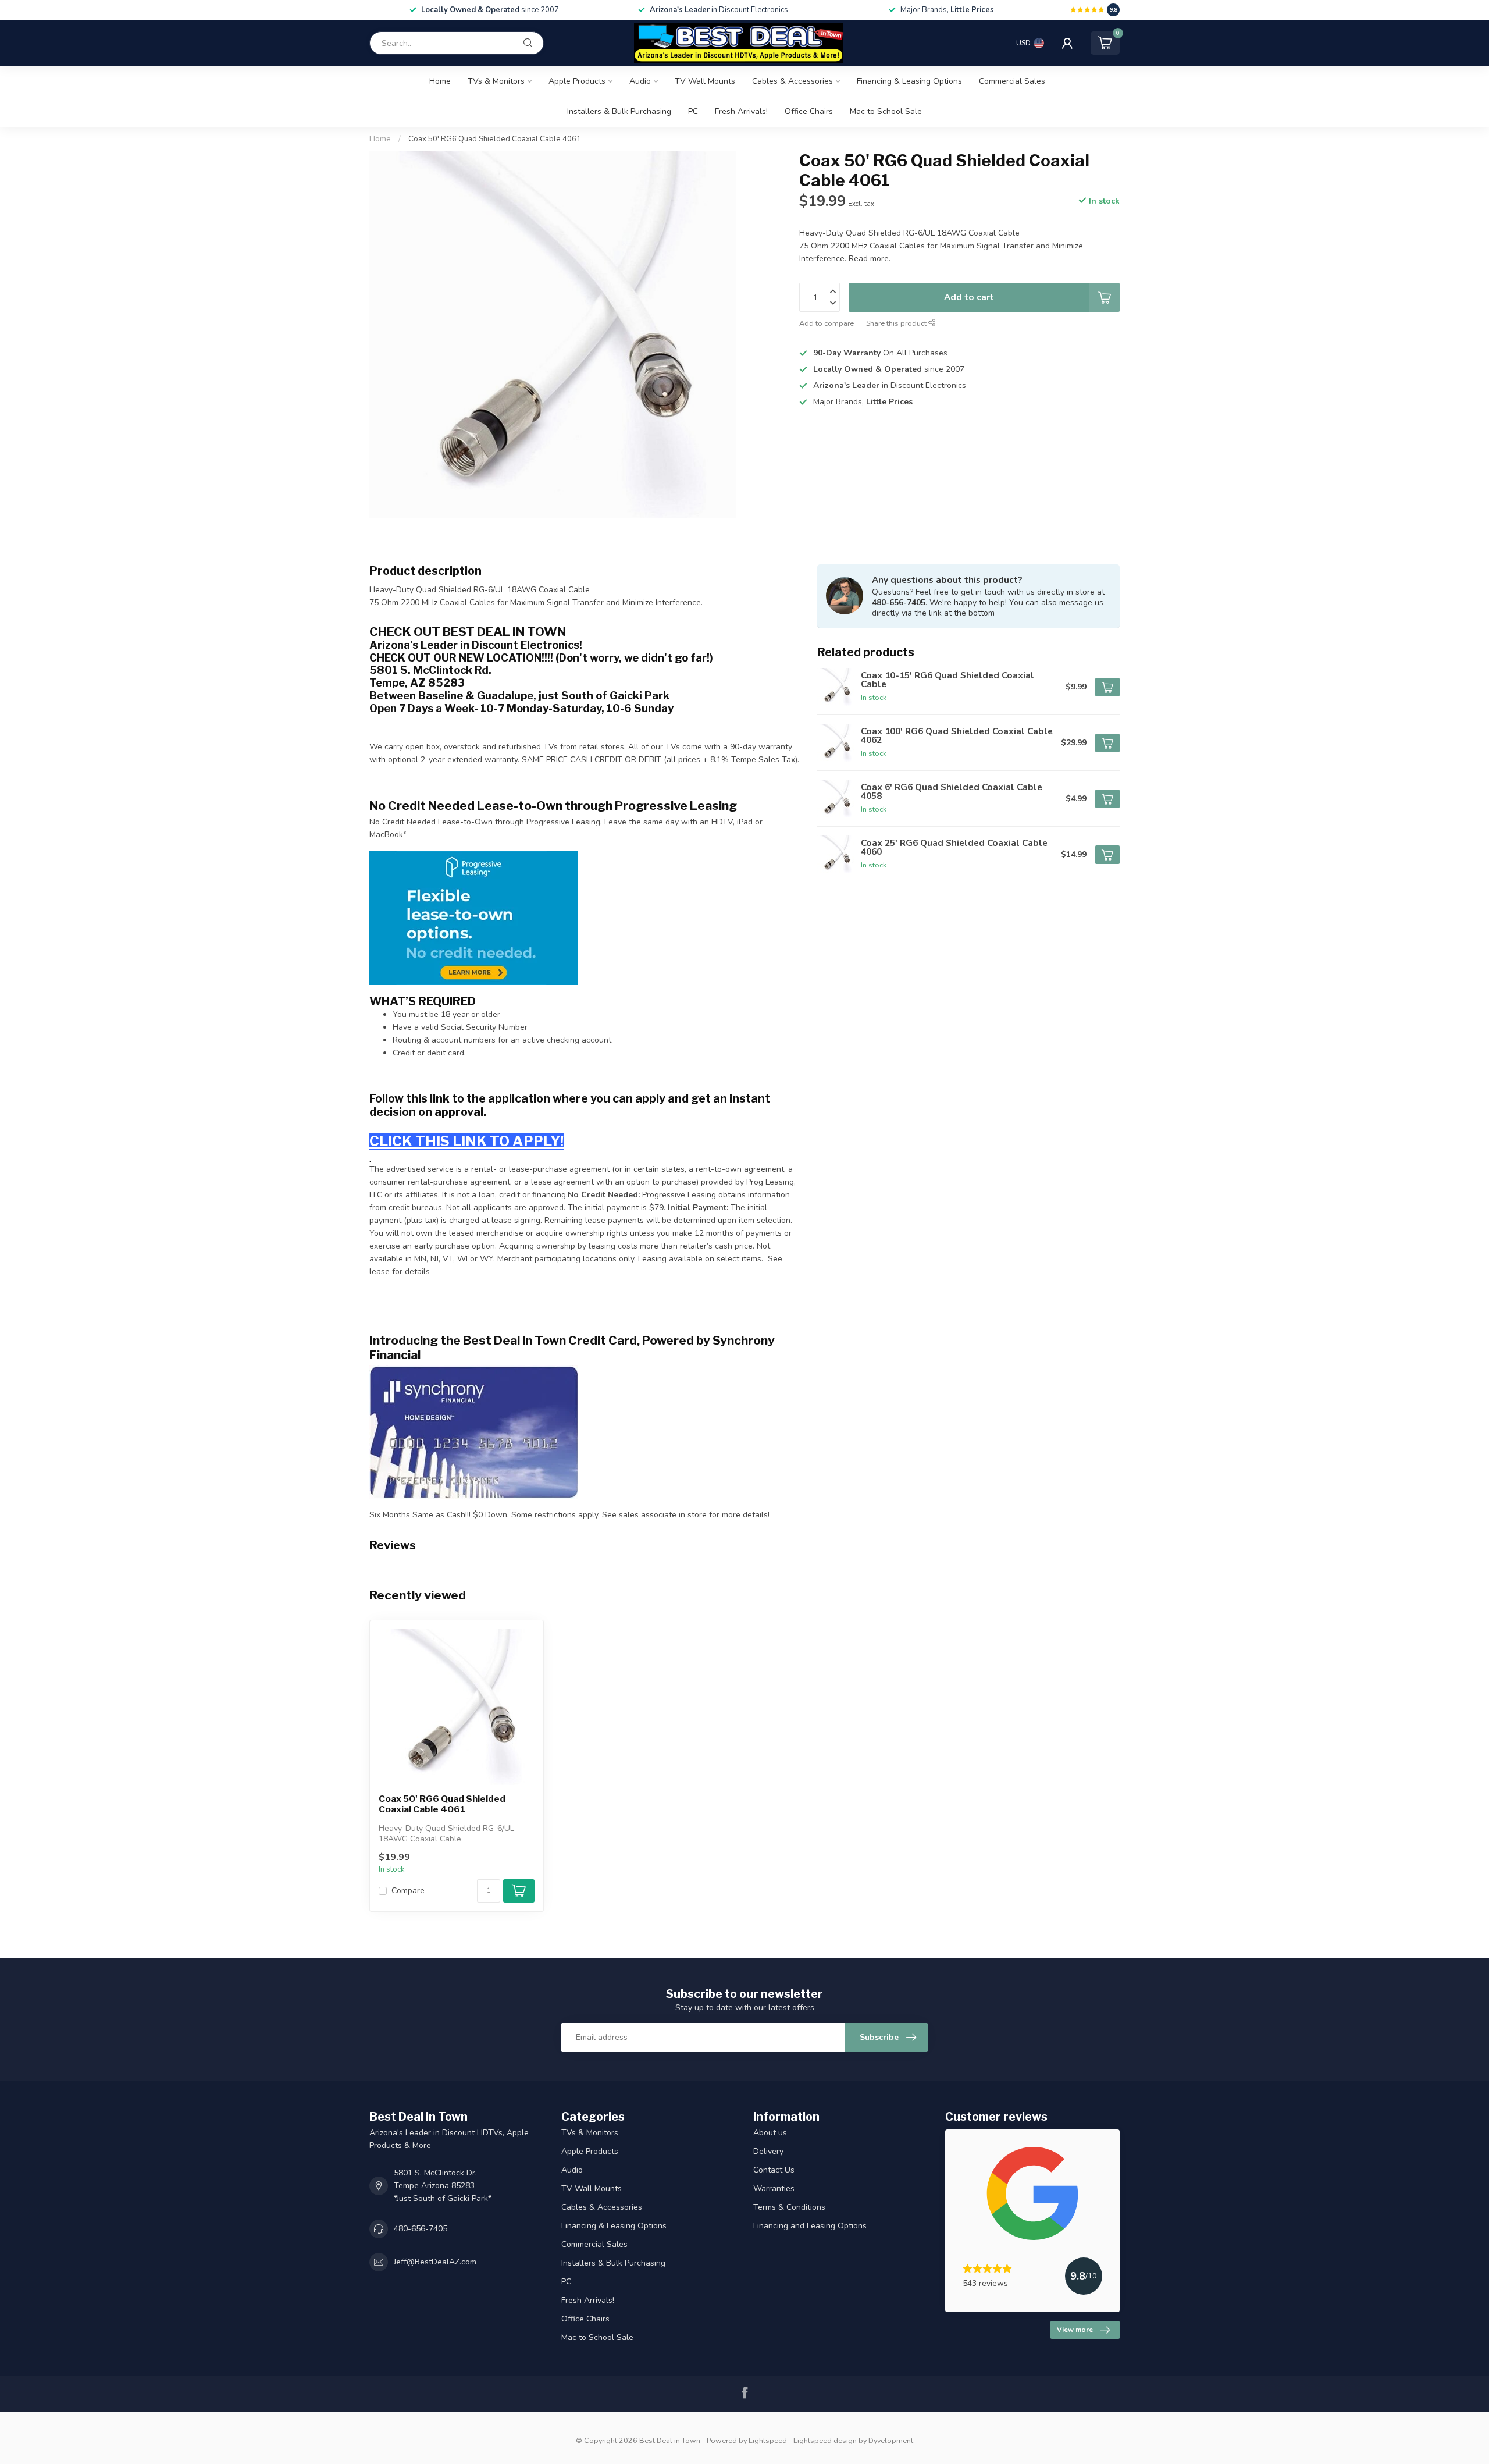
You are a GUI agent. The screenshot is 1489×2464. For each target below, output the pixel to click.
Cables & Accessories (792, 81)
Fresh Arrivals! (741, 111)
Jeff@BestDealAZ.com (435, 2262)
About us (770, 2133)
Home (440, 81)
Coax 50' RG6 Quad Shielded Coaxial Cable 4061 (495, 139)
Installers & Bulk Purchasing (619, 111)
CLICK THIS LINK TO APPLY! (466, 1141)
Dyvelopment (891, 2440)
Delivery (768, 2151)
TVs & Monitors (496, 81)
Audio (640, 81)
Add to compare (827, 323)
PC (693, 111)
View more (1075, 2330)
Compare (408, 1891)
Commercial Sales (1012, 81)
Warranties (774, 2189)
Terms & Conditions (789, 2207)
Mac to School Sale (886, 111)
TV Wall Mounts (705, 81)
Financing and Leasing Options (810, 2226)
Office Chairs (809, 111)
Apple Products (577, 81)
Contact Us (774, 2170)
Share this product (897, 323)
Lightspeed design (825, 2440)
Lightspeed (768, 2440)
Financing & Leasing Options (909, 81)
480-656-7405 (899, 602)
